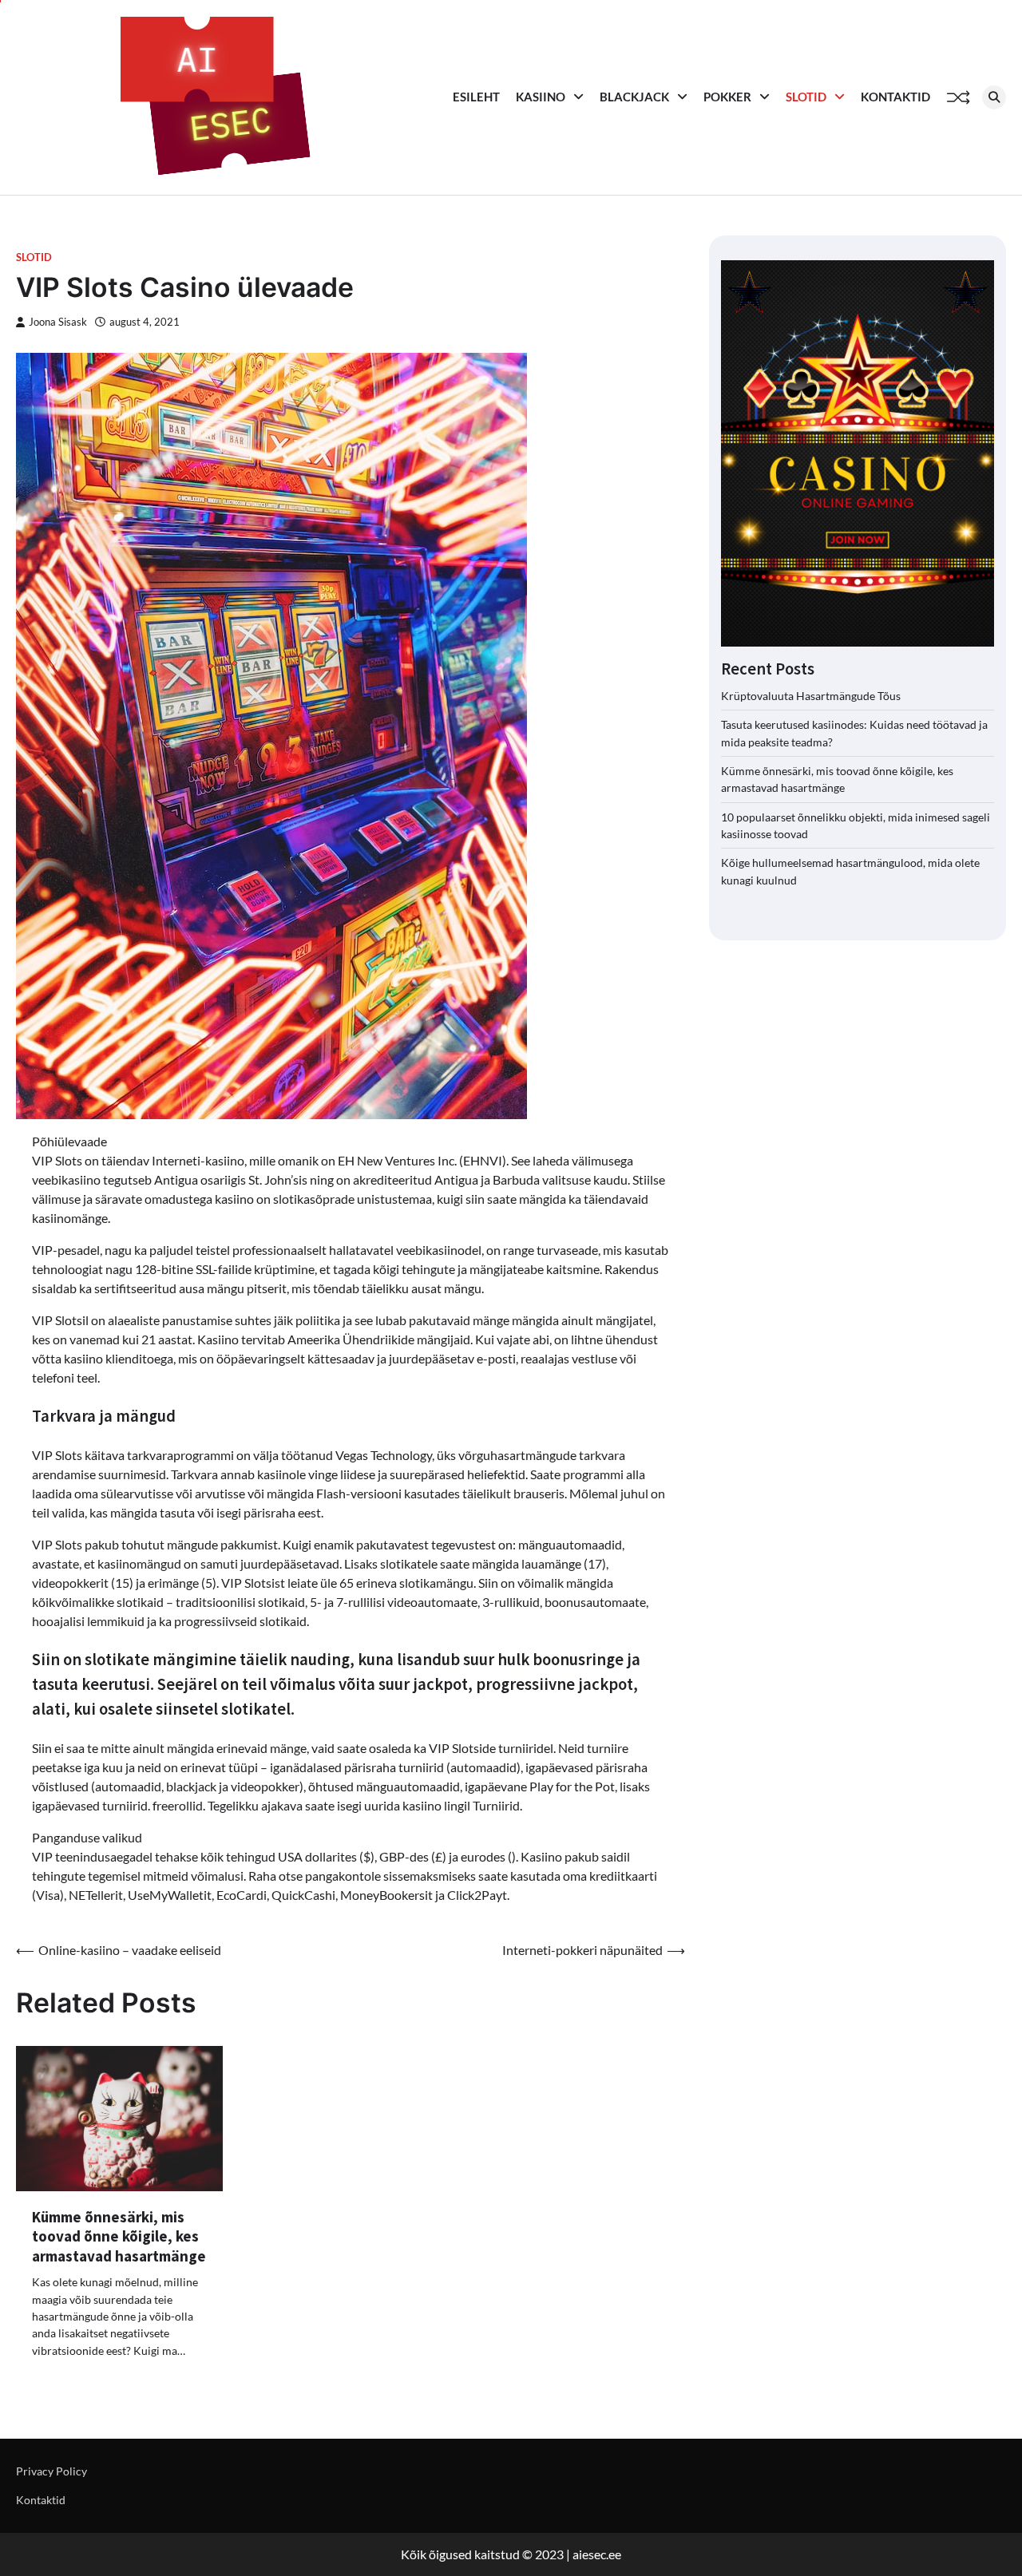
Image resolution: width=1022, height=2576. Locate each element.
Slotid (806, 97)
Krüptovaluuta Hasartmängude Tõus (811, 696)
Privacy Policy (51, 2471)
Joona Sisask (58, 322)
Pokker (727, 97)
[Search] (994, 97)
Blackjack (634, 97)
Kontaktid (895, 97)
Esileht (476, 97)
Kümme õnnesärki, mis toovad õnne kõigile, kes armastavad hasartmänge (119, 2236)
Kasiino (541, 97)
